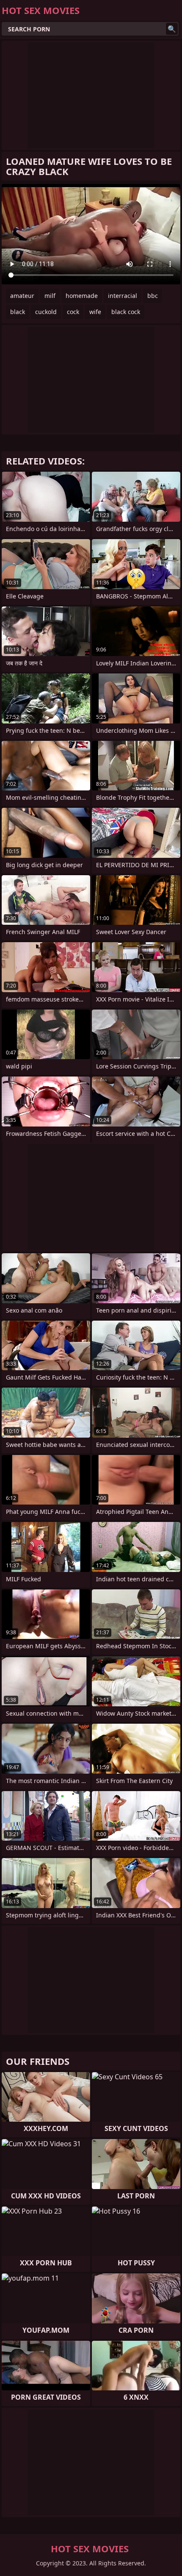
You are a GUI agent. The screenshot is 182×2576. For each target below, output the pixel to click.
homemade (82, 296)
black (18, 312)
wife (95, 312)
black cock (126, 312)
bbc (153, 296)
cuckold (46, 312)
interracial (123, 296)
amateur (22, 296)
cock (73, 312)
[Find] (172, 29)
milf (50, 296)
